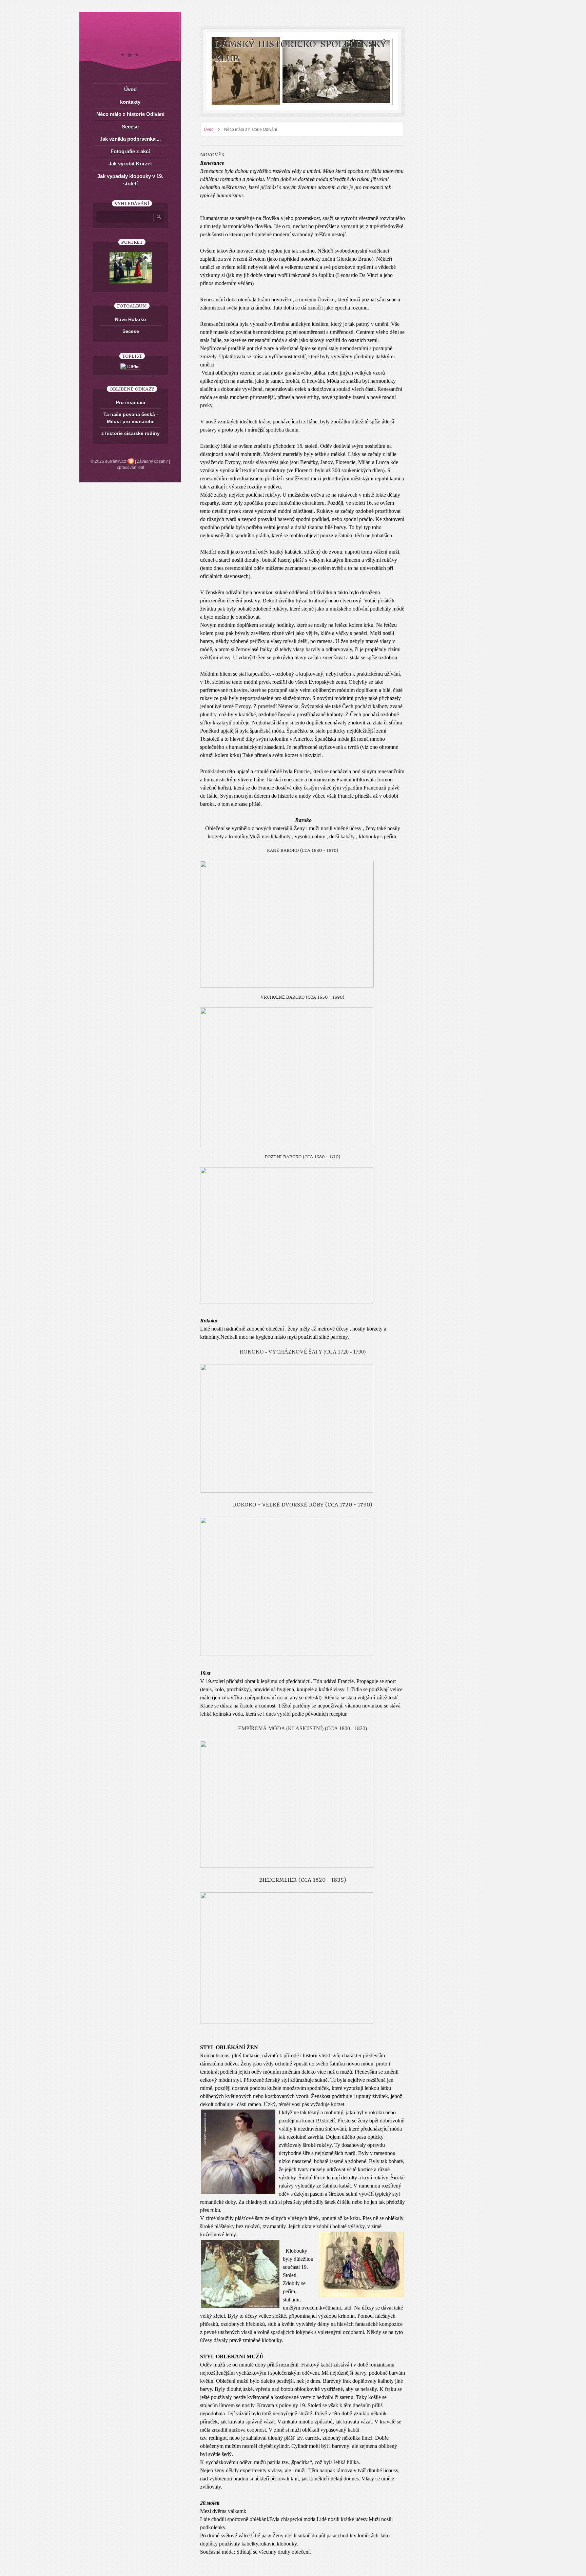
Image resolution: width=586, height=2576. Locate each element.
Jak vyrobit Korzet (130, 164)
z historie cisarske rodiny (131, 433)
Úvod (209, 129)
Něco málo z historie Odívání (130, 114)
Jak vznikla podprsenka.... (130, 139)
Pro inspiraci (131, 402)
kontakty (130, 102)
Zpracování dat (130, 467)
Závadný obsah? (152, 461)
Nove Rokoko (131, 319)
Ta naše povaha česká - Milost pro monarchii (131, 418)
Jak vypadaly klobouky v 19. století (130, 180)
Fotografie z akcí (130, 151)
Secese (130, 127)
